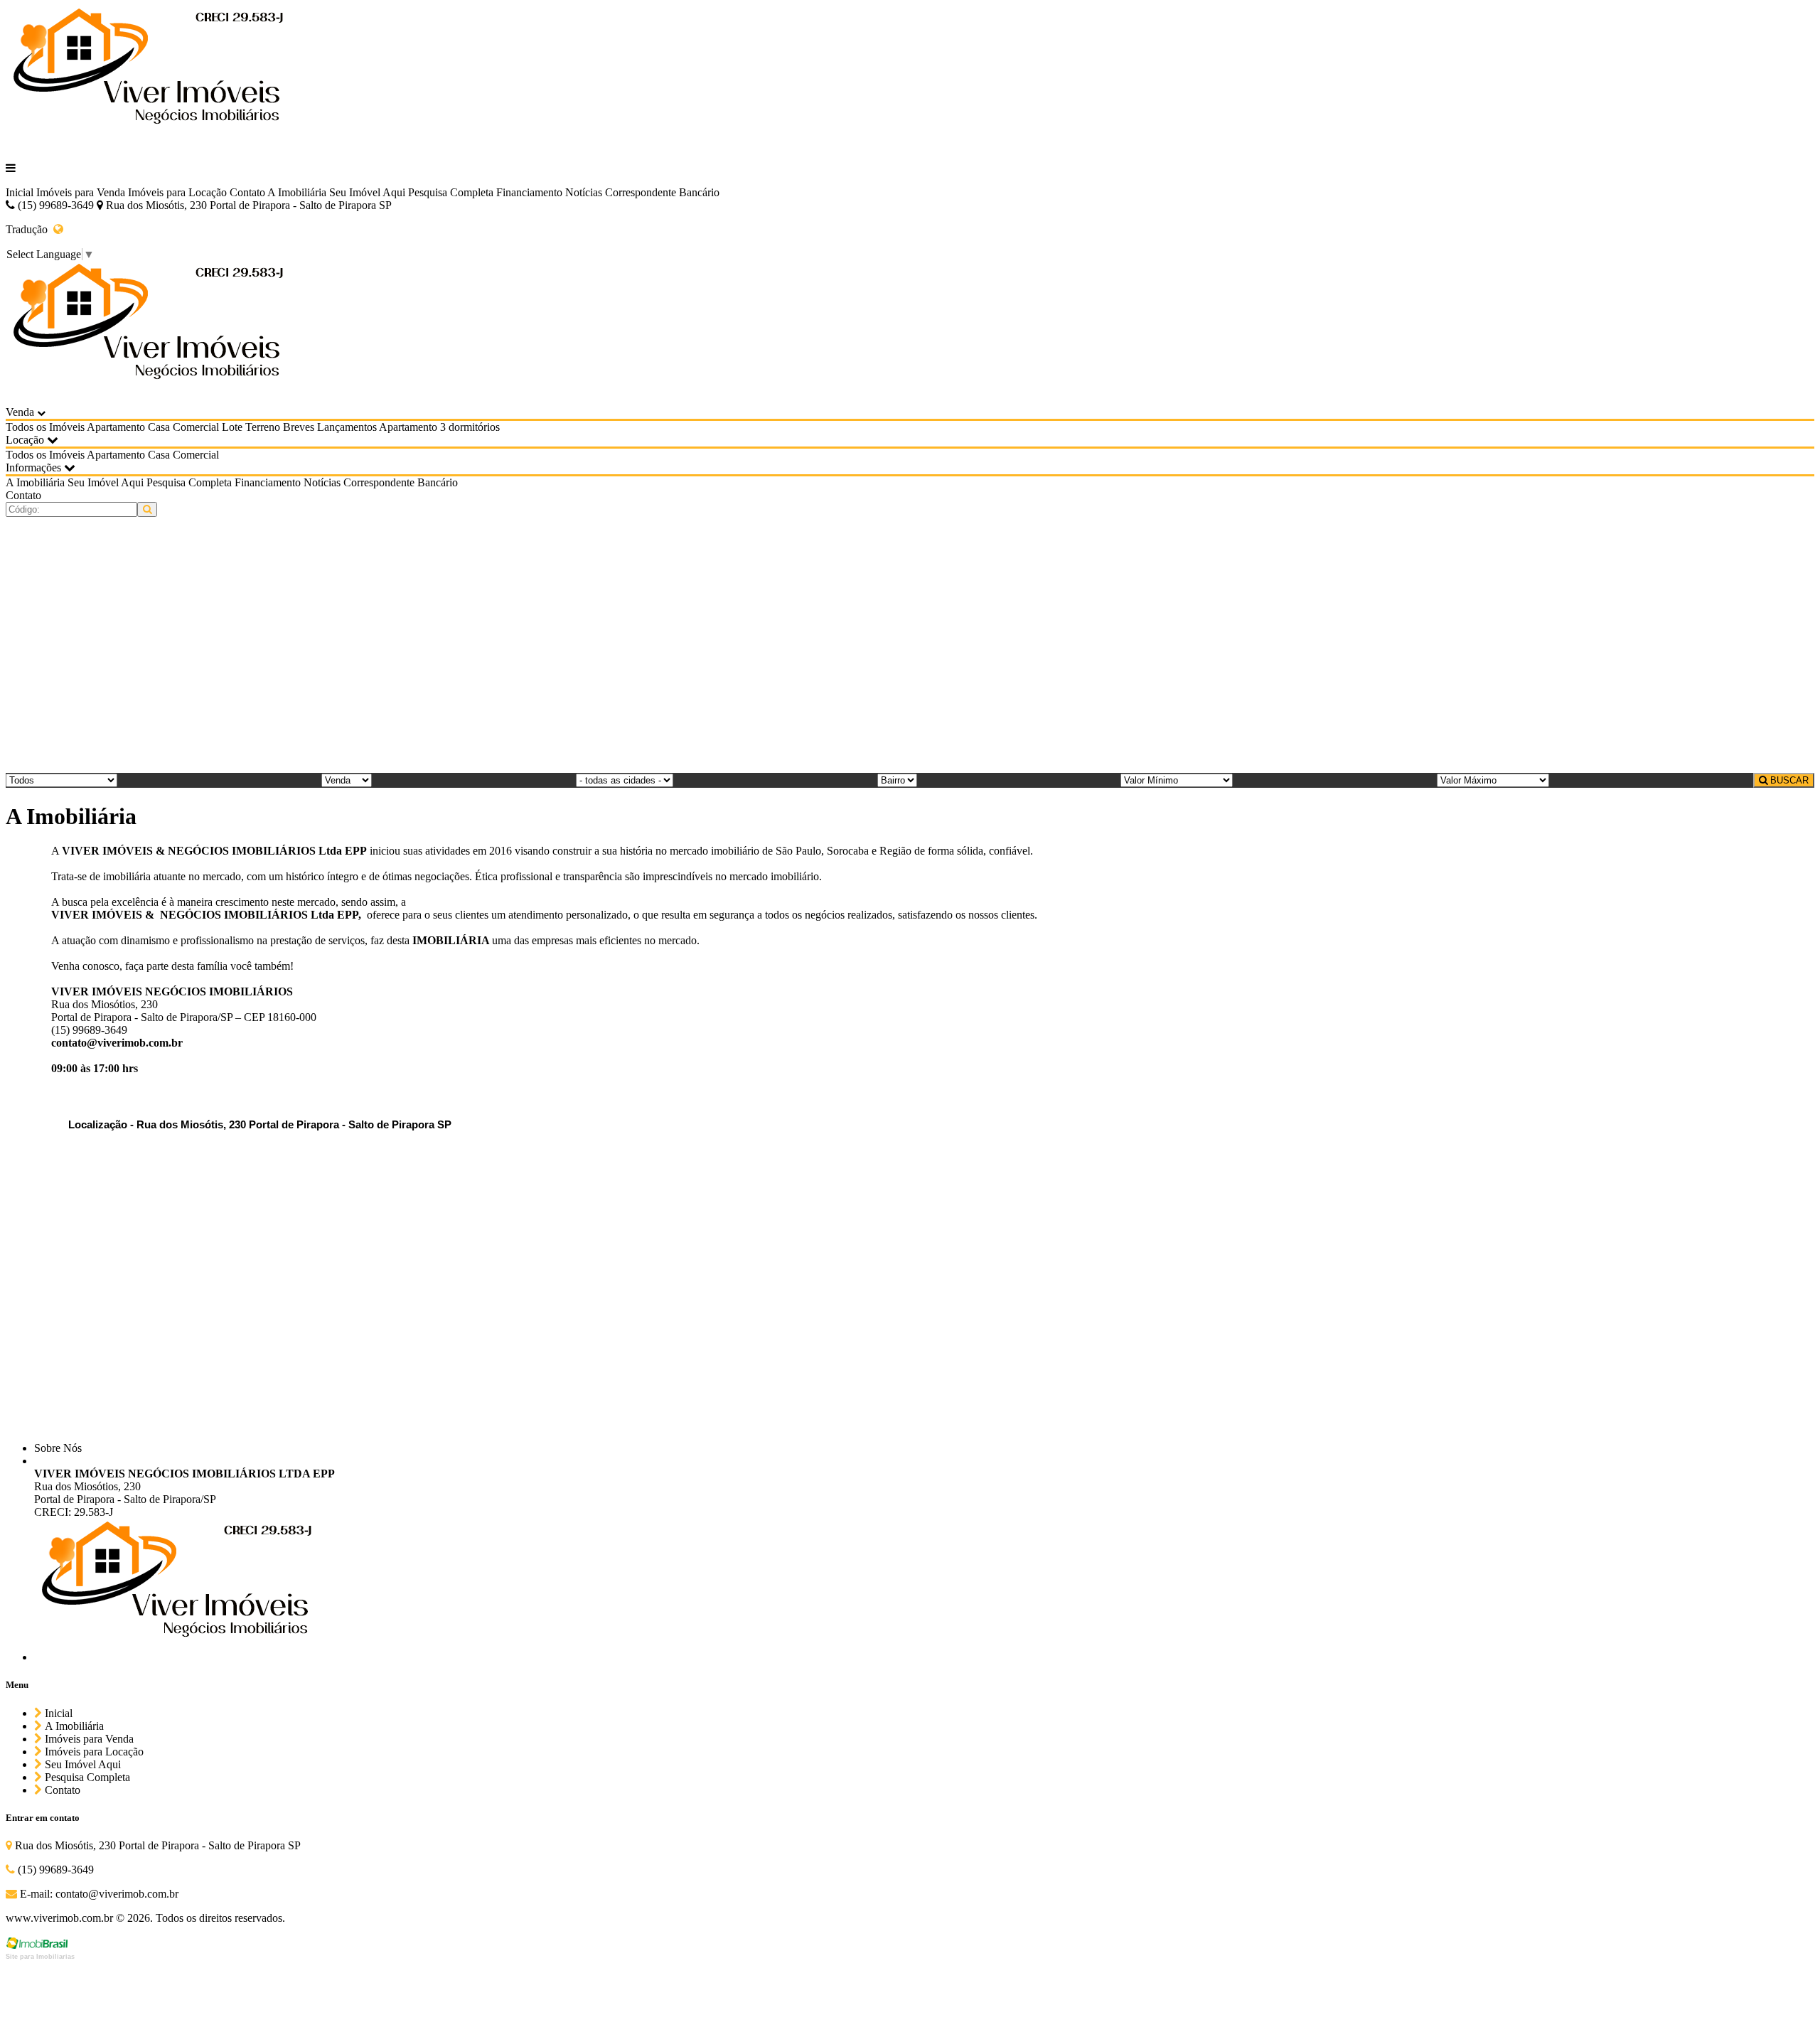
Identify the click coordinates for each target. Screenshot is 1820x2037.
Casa (159, 427)
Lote (232, 427)
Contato (247, 192)
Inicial (20, 192)
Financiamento (529, 192)
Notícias (584, 192)
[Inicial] (148, 144)
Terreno (263, 427)
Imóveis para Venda (81, 192)
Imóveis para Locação (177, 192)
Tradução (30, 229)
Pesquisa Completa (451, 192)
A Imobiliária (297, 192)
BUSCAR (1788, 780)
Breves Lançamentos (330, 427)
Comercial (196, 427)
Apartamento (116, 427)
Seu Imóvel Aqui (367, 192)
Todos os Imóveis (45, 427)
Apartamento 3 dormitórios (439, 427)
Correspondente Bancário (662, 192)
